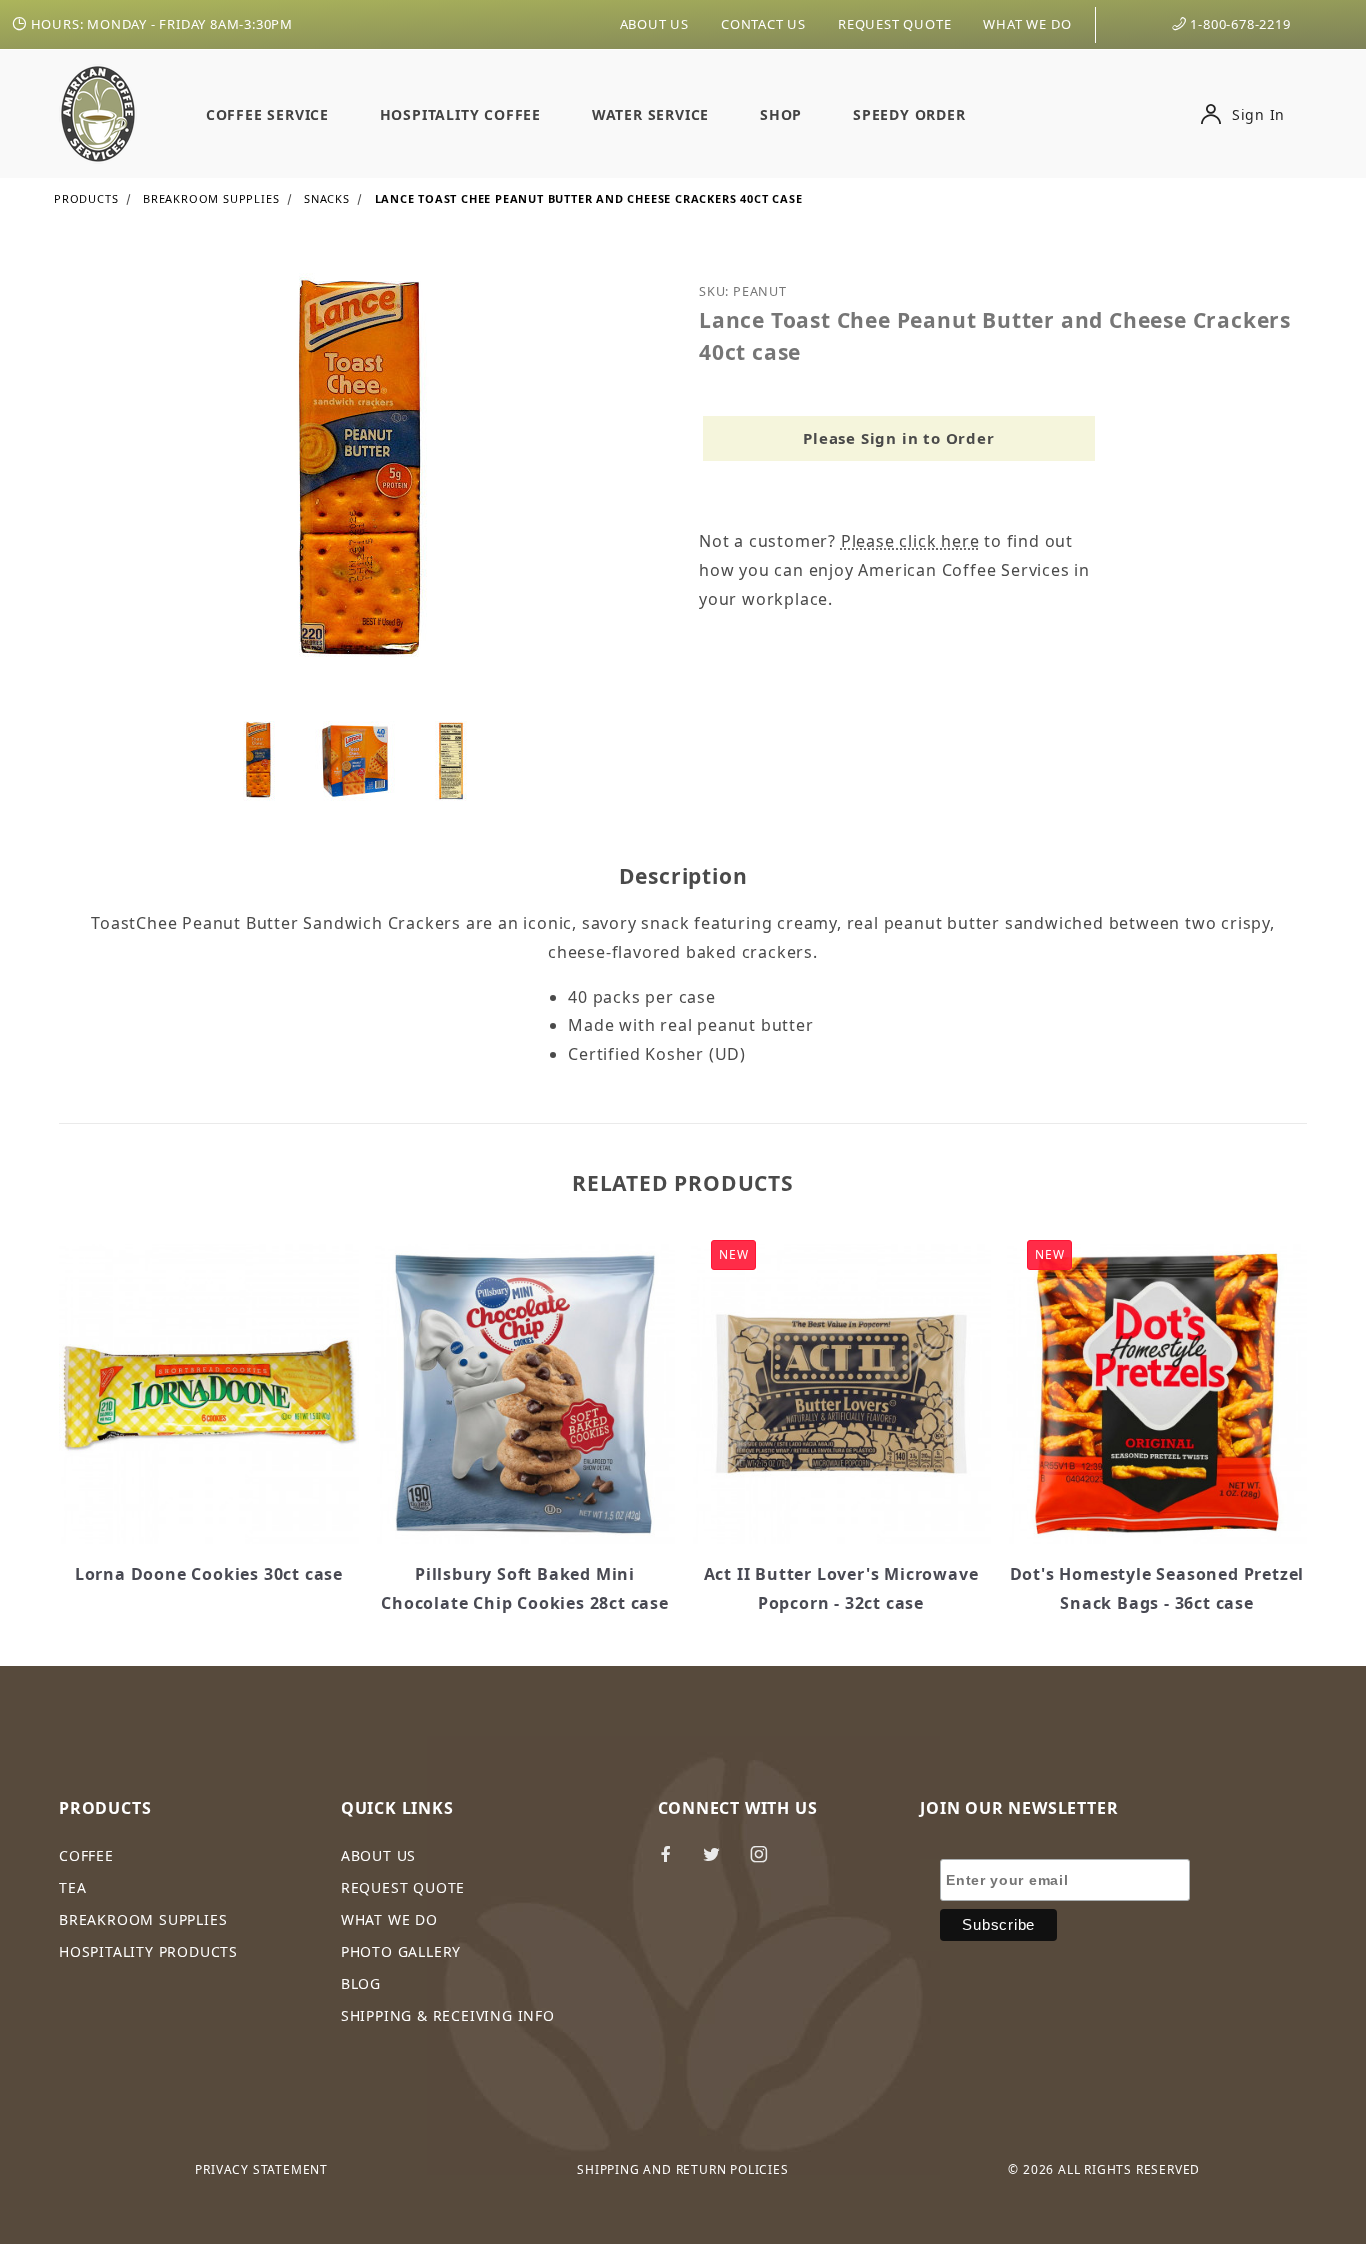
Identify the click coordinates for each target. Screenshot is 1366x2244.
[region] (363, 761)
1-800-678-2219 (1239, 24)
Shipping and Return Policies (682, 2169)
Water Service (650, 114)
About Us (654, 24)
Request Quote (894, 24)
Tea (72, 1887)
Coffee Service (267, 114)
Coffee (86, 1855)
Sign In (1256, 114)
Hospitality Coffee (460, 114)
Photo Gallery (401, 1951)
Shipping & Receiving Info (448, 2015)
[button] (259, 761)
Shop (781, 114)
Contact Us (763, 24)
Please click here (910, 541)
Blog (361, 1983)
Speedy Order (909, 114)
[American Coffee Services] (98, 112)
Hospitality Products (148, 1951)
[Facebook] (674, 1862)
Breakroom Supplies (143, 1919)
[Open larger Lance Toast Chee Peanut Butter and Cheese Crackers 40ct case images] (363, 487)
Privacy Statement (261, 2169)
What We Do (1027, 24)
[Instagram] (767, 1862)
